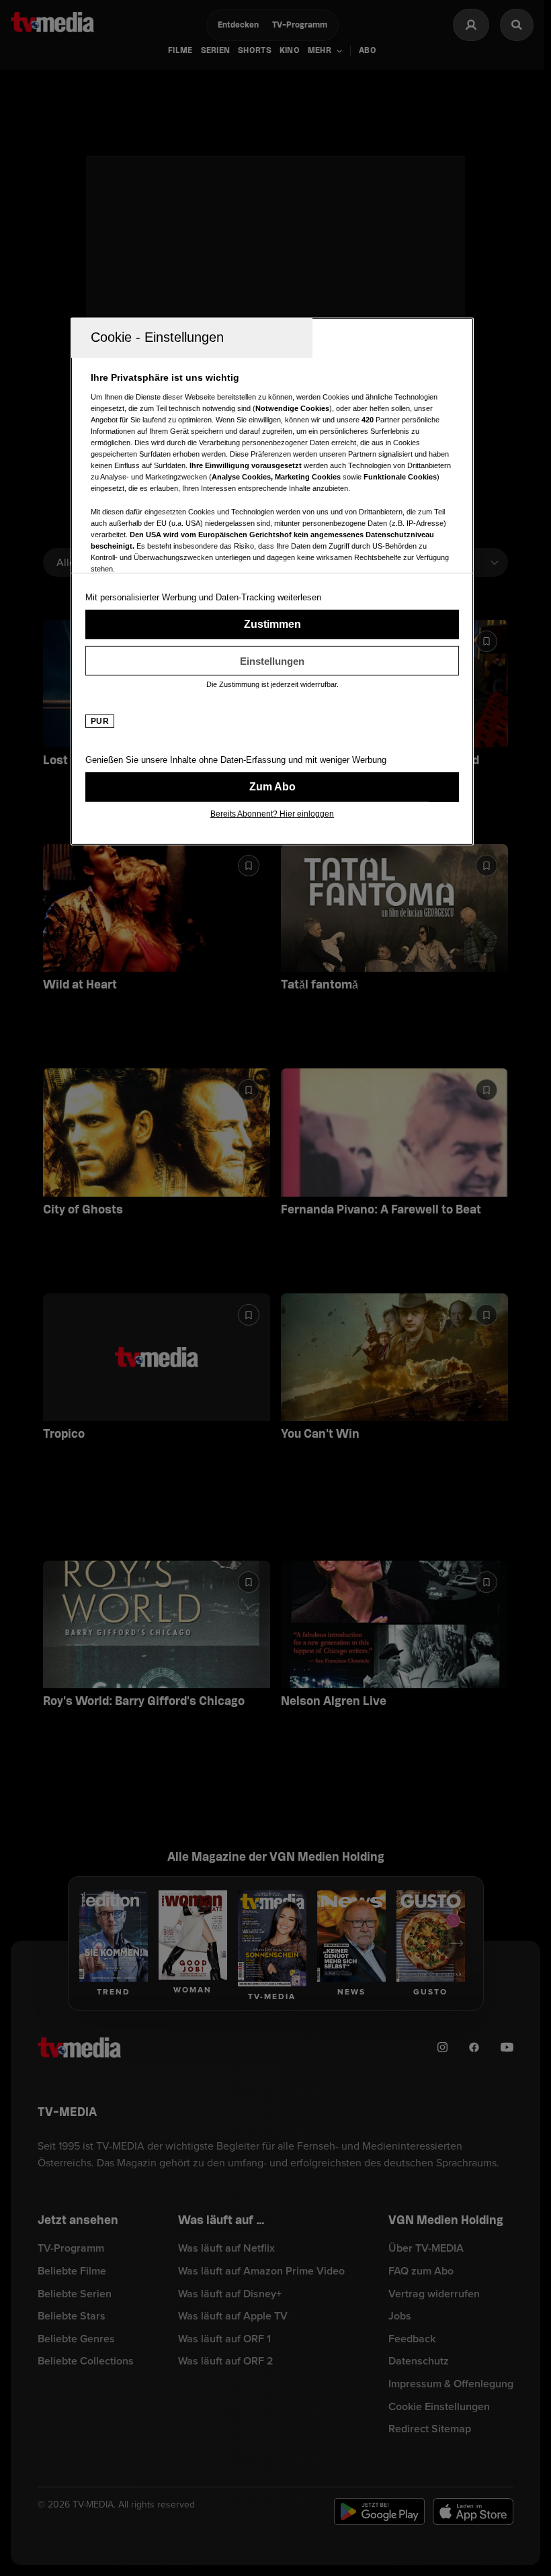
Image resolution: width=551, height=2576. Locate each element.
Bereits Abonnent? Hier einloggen (272, 814)
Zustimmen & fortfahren (272, 625)
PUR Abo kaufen (272, 787)
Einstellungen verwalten (272, 661)
